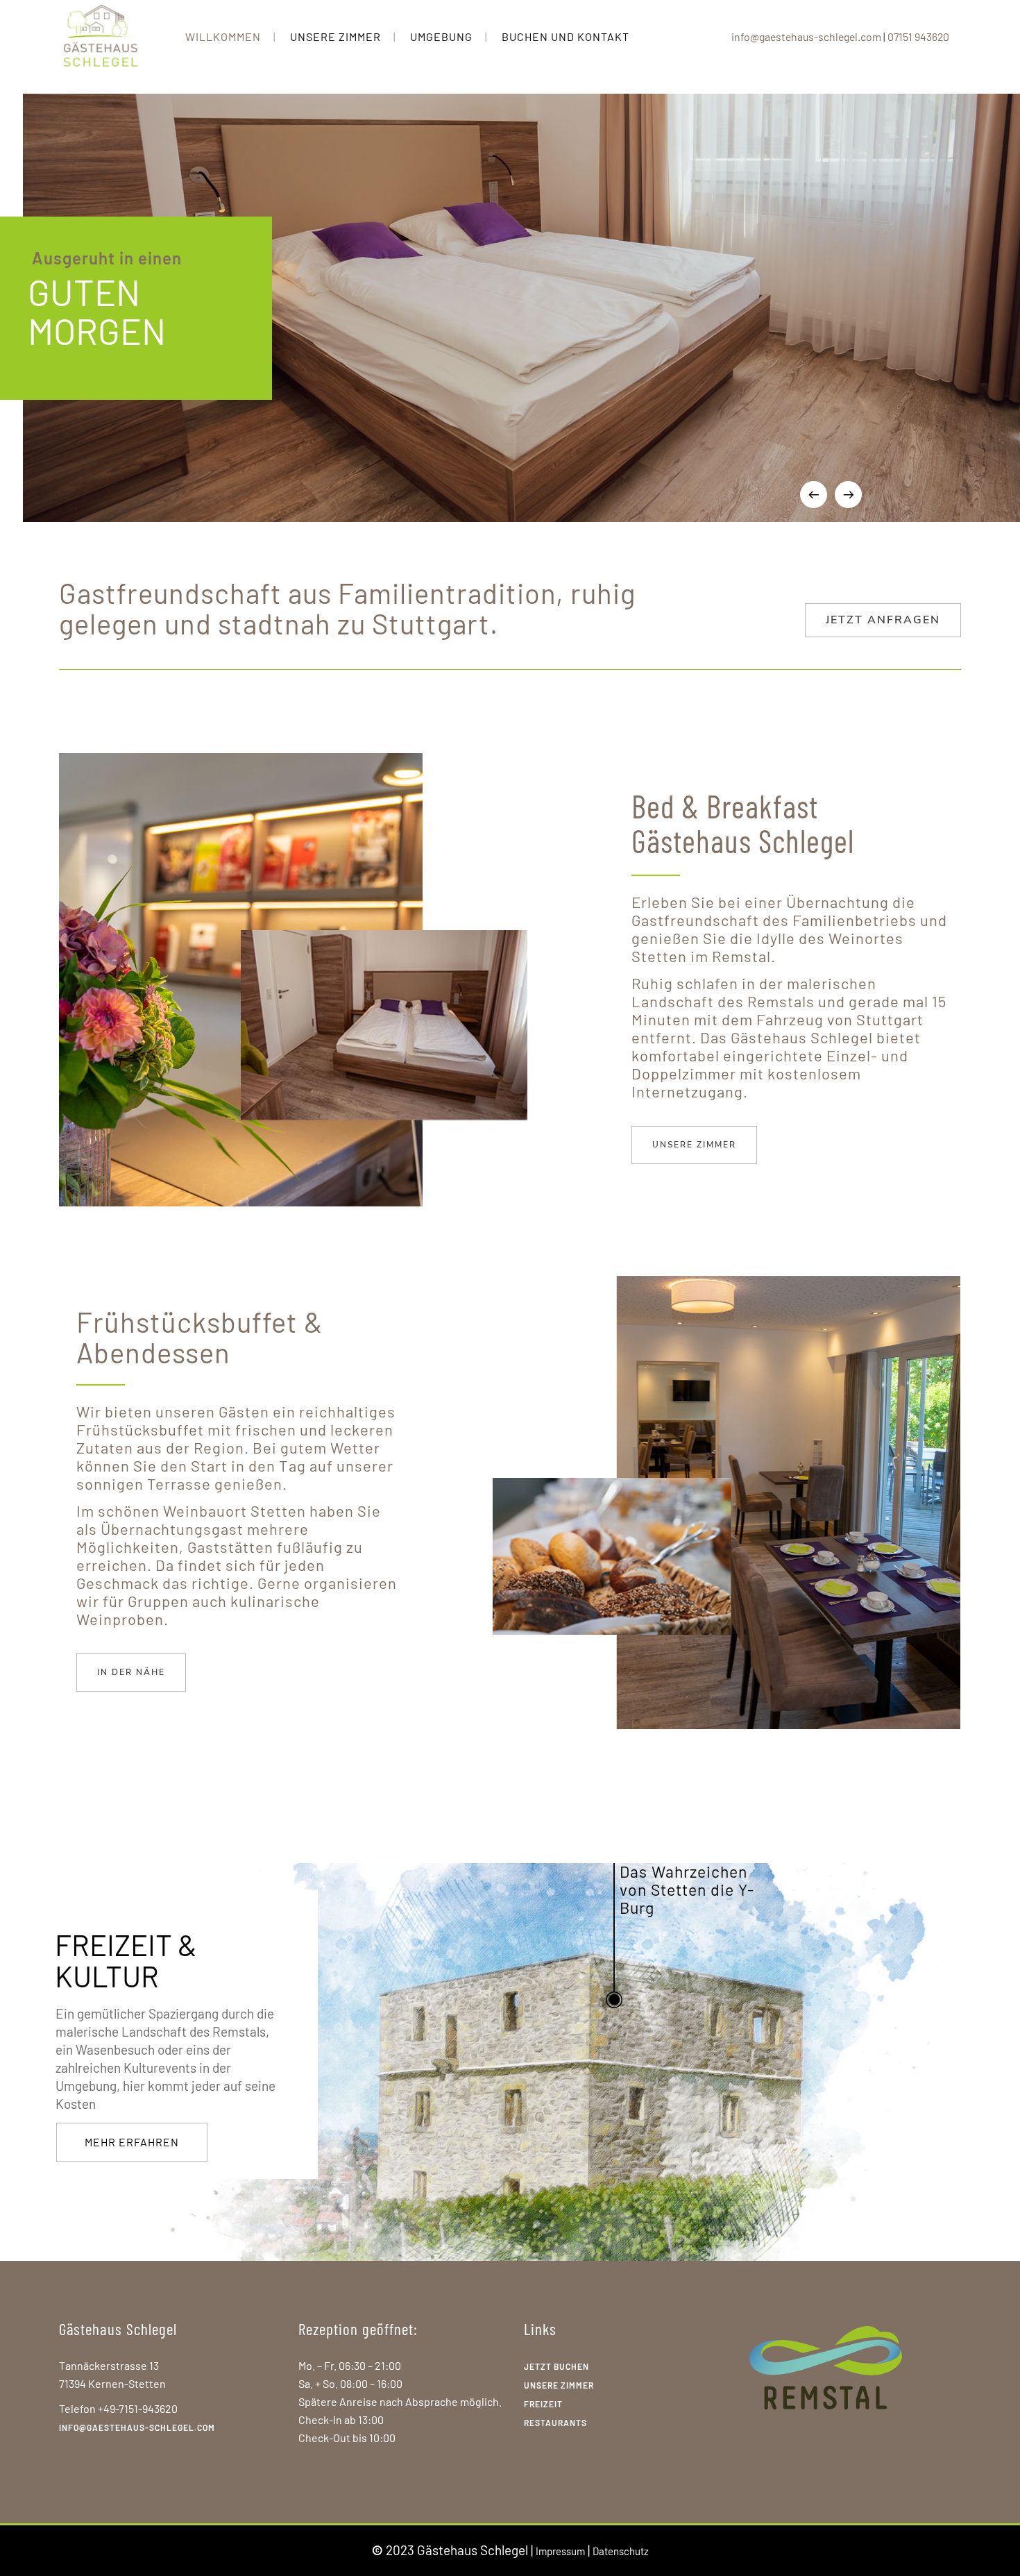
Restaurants (555, 2423)
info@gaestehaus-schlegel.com (806, 36)
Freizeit (543, 2404)
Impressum (560, 2551)
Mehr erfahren (132, 2142)
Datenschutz (621, 2551)
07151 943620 (918, 36)
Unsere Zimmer (694, 1145)
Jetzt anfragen (883, 620)
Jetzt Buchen (556, 2366)
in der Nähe (131, 1672)
